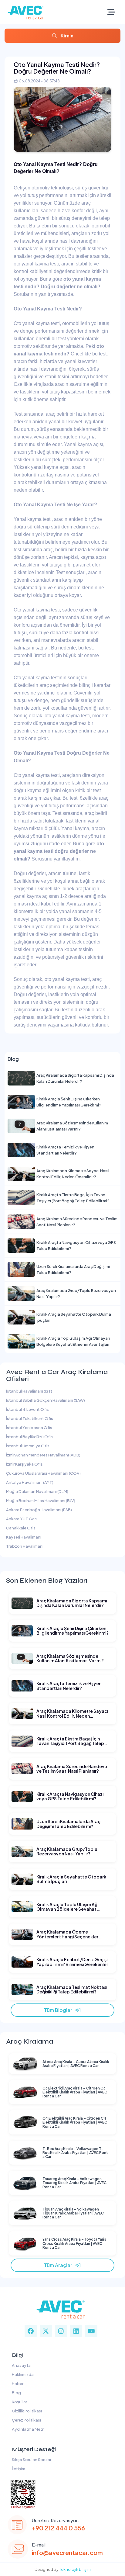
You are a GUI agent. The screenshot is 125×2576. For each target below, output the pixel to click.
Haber (17, 2384)
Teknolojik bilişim (75, 2569)
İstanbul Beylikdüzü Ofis (29, 1437)
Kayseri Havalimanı (24, 1537)
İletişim (18, 2469)
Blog (16, 2393)
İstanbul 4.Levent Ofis (27, 1409)
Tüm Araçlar (59, 2265)
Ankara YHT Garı (21, 1519)
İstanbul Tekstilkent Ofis (30, 1418)
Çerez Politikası (26, 2420)
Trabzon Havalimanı (25, 1546)
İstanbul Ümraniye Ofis (28, 1446)
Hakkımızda (22, 2374)
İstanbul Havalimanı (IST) (29, 1391)
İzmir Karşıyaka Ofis (24, 1464)
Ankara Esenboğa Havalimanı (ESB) (39, 1510)
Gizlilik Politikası (26, 2411)
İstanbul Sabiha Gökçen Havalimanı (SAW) (46, 1400)
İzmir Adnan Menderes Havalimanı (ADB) (43, 1455)
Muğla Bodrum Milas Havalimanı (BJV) (41, 1501)
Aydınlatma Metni (28, 2429)
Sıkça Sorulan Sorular (31, 2460)
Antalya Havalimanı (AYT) (30, 1482)
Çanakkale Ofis (21, 1528)
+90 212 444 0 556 (58, 2528)
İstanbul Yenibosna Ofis (29, 1428)
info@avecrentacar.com (67, 2552)
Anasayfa (21, 2365)
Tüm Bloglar (59, 2010)
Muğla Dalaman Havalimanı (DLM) (37, 1491)
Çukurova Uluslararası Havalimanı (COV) (43, 1473)
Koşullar (19, 2402)
